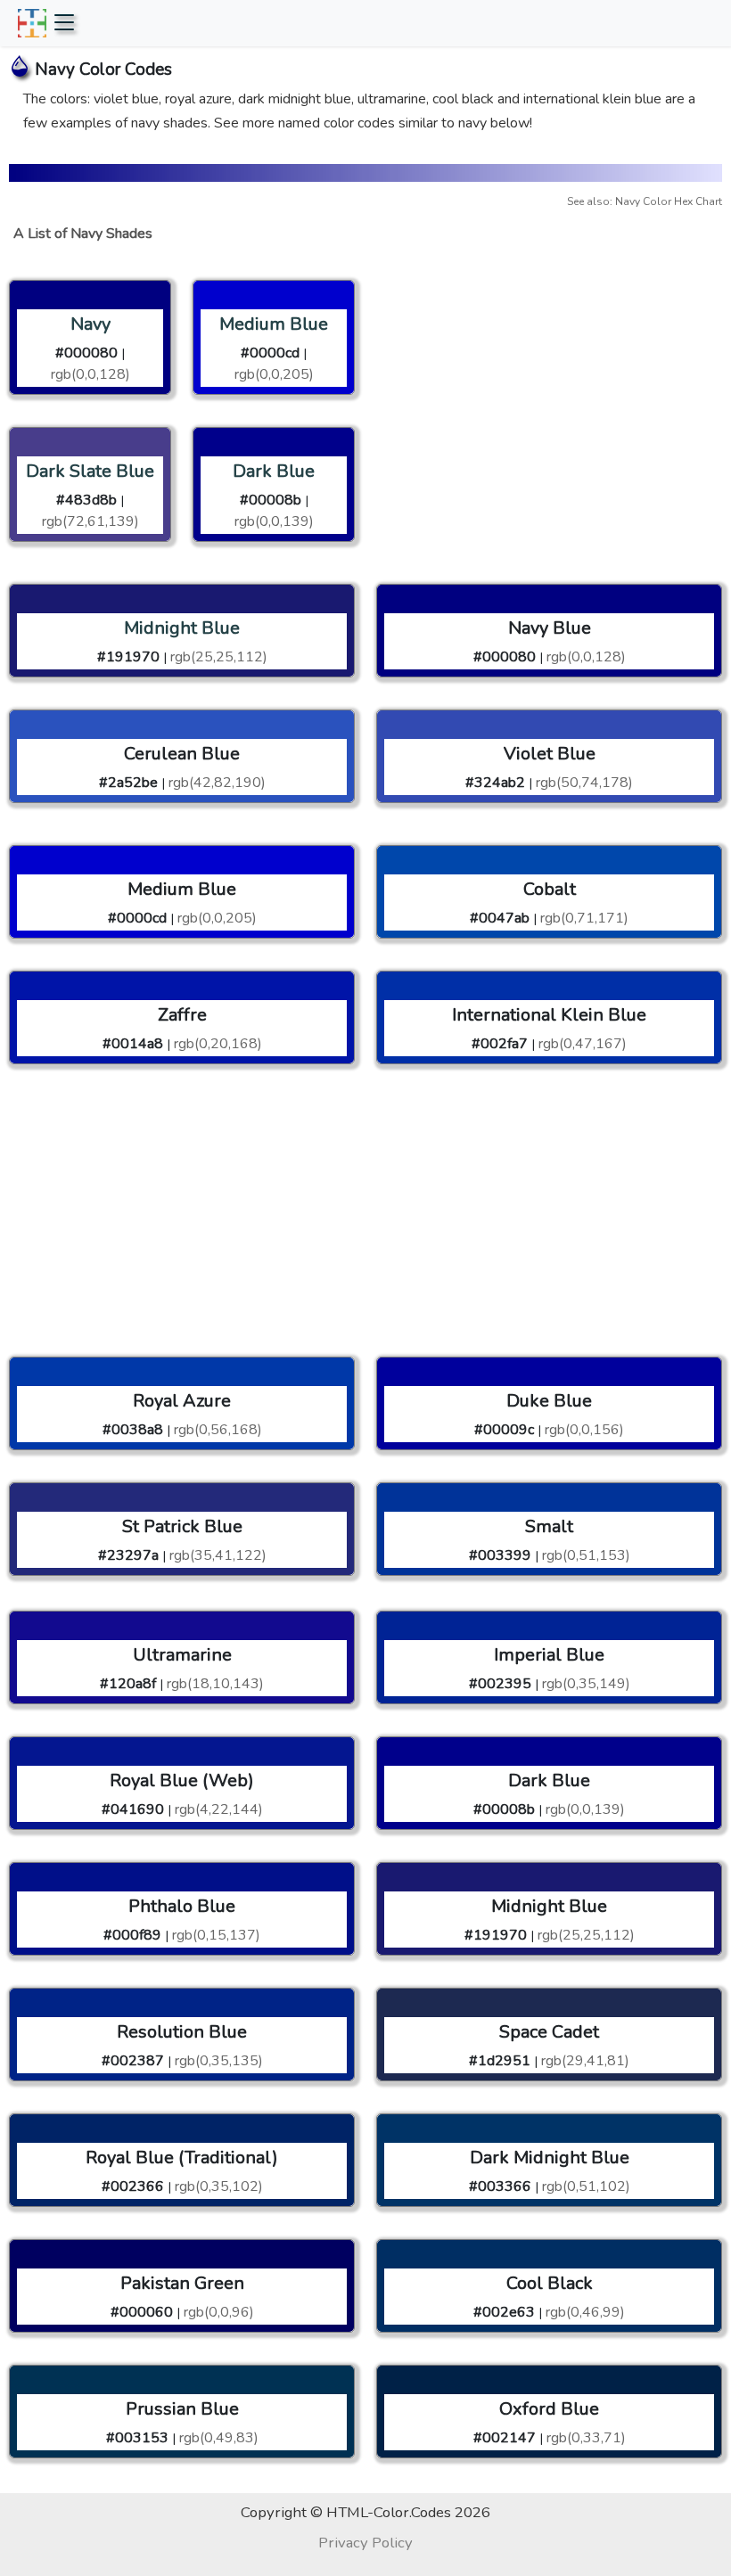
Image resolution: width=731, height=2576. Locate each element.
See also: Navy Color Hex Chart (645, 201)
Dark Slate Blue (90, 471)
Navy (90, 324)
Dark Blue (274, 471)
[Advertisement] (549, 379)
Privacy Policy (365, 2543)
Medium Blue (274, 324)
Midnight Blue (182, 628)
